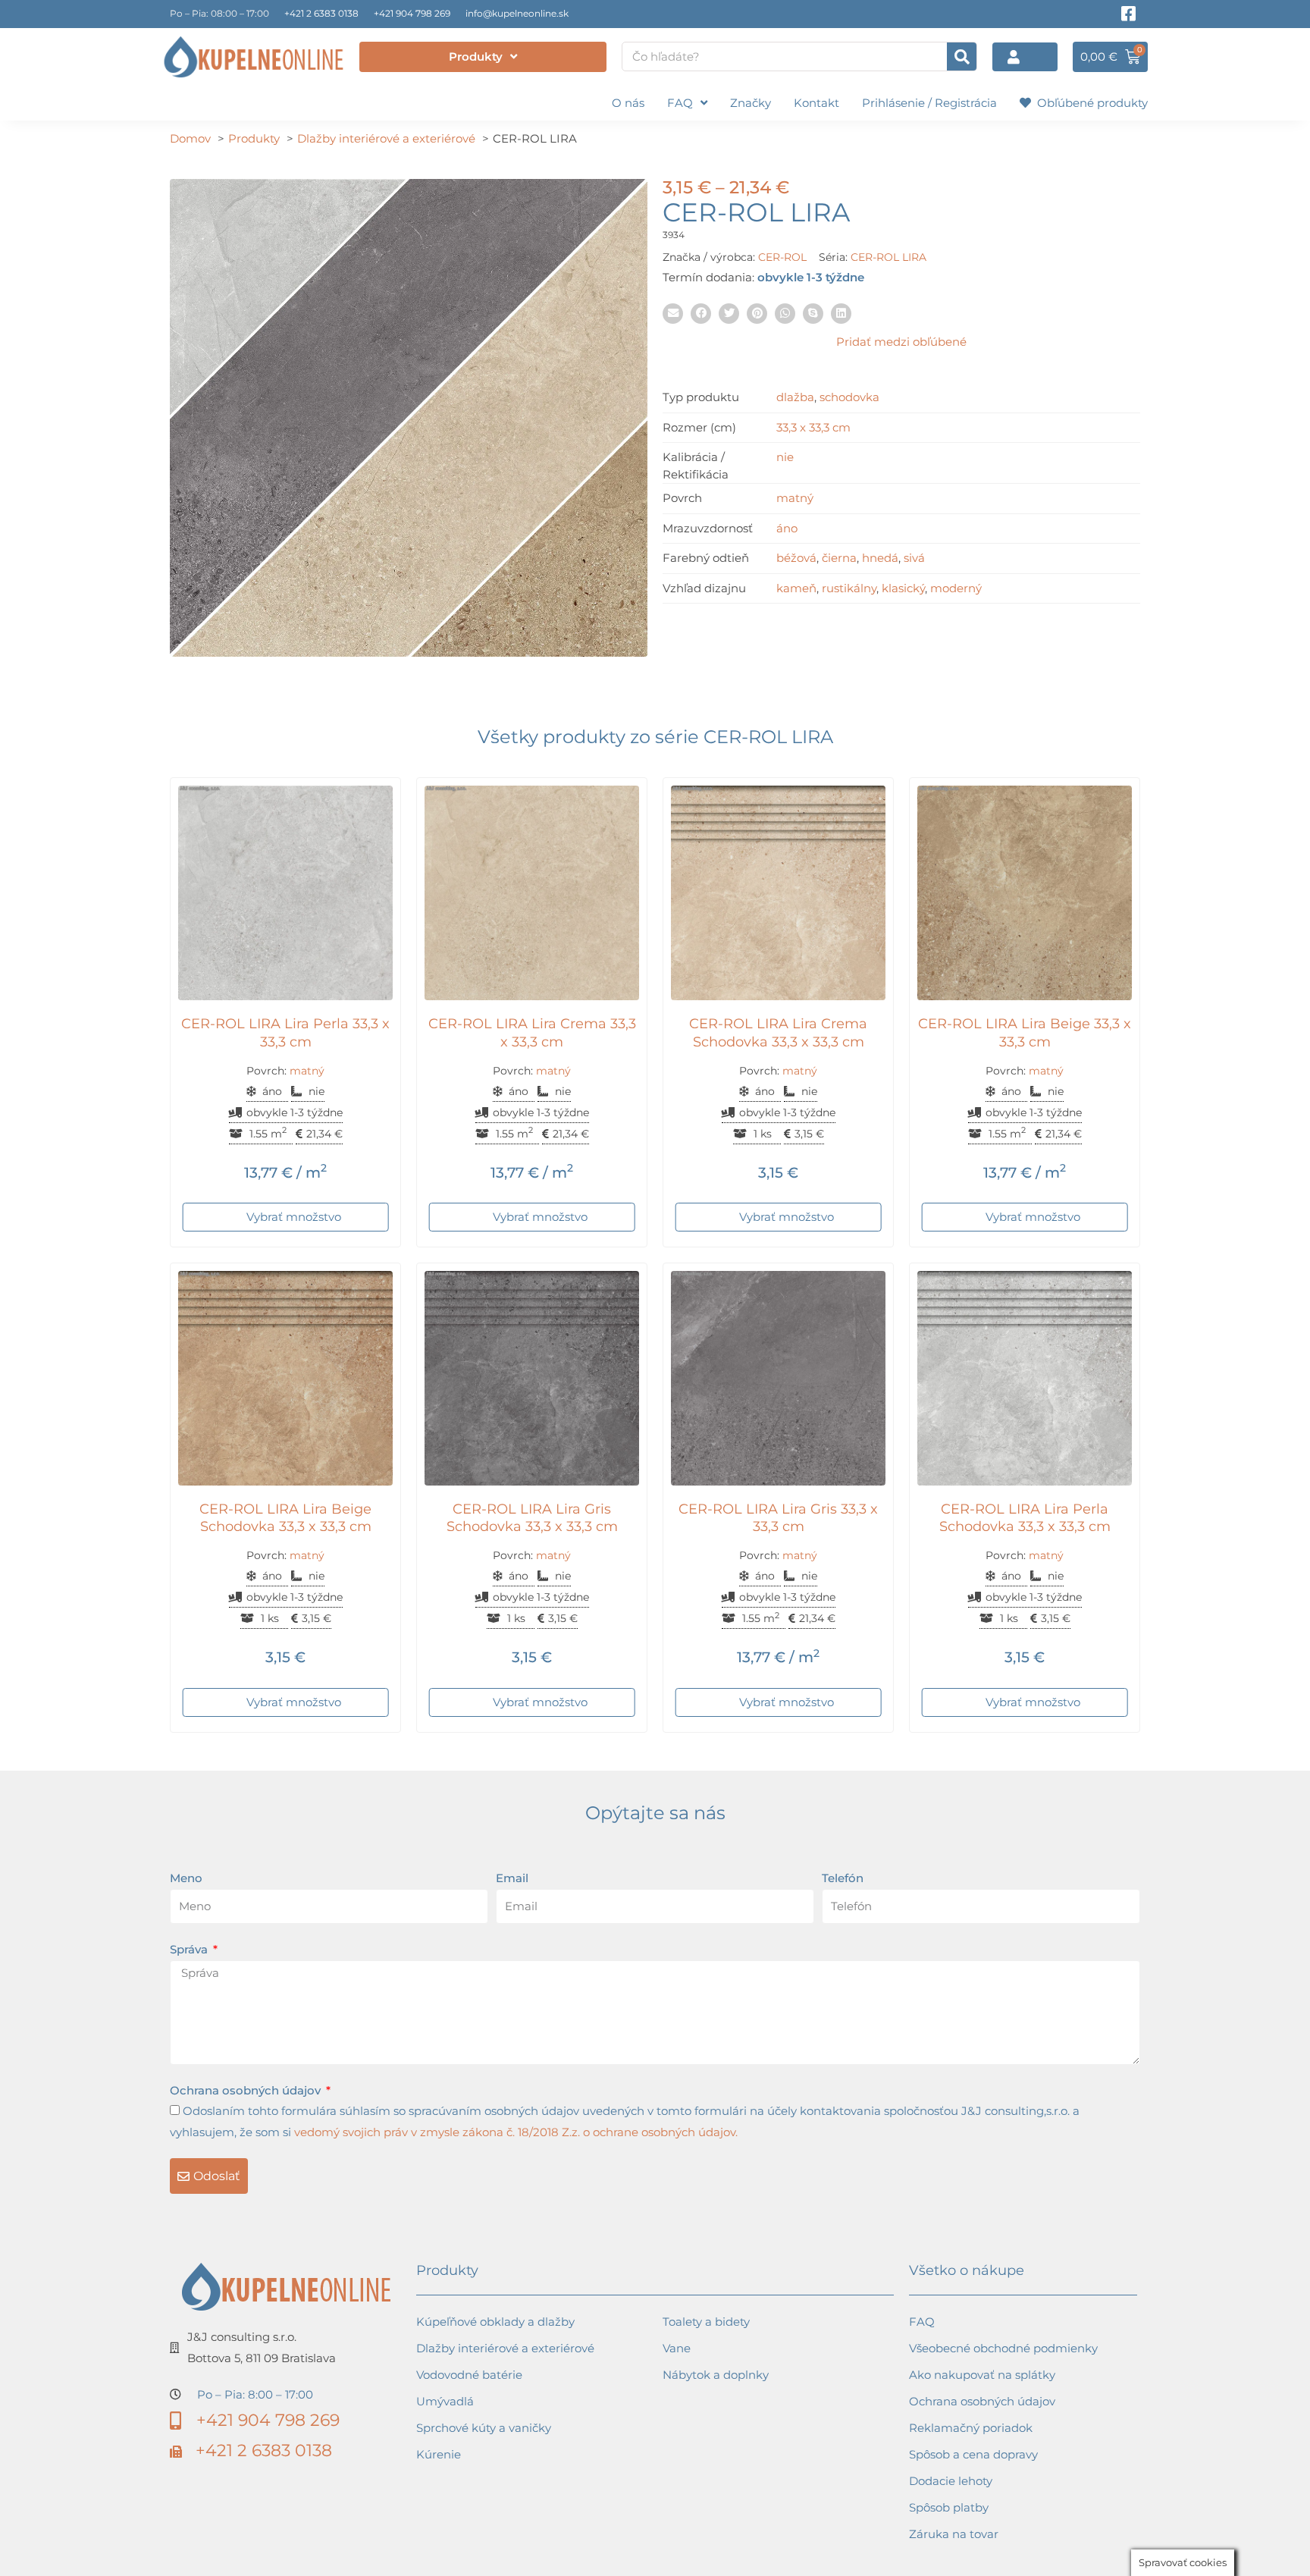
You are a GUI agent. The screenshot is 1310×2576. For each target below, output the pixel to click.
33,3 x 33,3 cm (813, 427)
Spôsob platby (949, 2507)
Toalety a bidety (706, 2322)
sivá (914, 558)
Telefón (843, 1878)
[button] (673, 314)
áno (787, 528)
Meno (186, 1878)
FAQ (680, 103)
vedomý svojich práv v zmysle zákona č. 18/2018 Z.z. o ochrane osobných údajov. (516, 2132)
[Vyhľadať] (962, 56)
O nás (628, 103)
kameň (796, 588)
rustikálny (849, 588)
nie (785, 457)
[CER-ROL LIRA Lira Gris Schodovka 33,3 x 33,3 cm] (532, 1378)
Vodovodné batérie (469, 2375)
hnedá (880, 558)
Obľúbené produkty (1089, 103)
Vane (677, 2348)
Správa (190, 1949)
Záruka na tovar (954, 2534)
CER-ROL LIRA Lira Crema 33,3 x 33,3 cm (532, 1032)
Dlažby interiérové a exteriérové (505, 2348)
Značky (751, 103)
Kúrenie (439, 2454)
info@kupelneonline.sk (517, 13)
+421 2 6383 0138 (321, 13)
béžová (796, 558)
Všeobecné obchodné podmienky (1003, 2348)
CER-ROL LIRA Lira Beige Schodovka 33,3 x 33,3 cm (285, 1518)
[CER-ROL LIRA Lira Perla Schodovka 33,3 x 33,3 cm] (1025, 1378)
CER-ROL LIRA (888, 257)
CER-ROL (782, 257)
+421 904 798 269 (412, 13)
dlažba (795, 397)
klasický (903, 588)
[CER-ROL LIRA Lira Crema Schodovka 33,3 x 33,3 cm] (778, 893)
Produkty (476, 56)
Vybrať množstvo (294, 1217)
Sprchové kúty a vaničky (484, 2428)
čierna (839, 558)
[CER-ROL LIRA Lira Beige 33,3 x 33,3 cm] (1025, 893)
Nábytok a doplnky (716, 2375)
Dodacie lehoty (951, 2481)
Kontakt (816, 103)
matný (795, 498)
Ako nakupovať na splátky (982, 2375)
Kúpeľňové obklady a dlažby (495, 2322)
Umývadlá (445, 2401)
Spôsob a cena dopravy (973, 2454)
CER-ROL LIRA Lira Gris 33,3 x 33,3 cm (778, 1518)
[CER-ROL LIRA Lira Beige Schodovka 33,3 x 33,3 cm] (285, 1378)
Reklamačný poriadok (971, 2428)
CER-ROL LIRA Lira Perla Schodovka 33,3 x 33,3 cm (1025, 1518)
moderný (956, 588)
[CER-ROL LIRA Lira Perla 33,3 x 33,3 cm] (285, 893)
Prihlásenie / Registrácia (929, 103)
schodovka (849, 397)
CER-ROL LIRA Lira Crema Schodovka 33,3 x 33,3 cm (778, 1032)
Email (512, 1878)
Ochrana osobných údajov (247, 2090)
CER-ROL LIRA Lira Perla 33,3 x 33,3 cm (285, 1032)
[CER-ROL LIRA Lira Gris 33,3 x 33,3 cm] (778, 1378)
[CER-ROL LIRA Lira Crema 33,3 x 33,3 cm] (532, 893)
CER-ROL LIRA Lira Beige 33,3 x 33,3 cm (1025, 1032)
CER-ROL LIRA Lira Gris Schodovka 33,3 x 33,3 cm (532, 1518)
